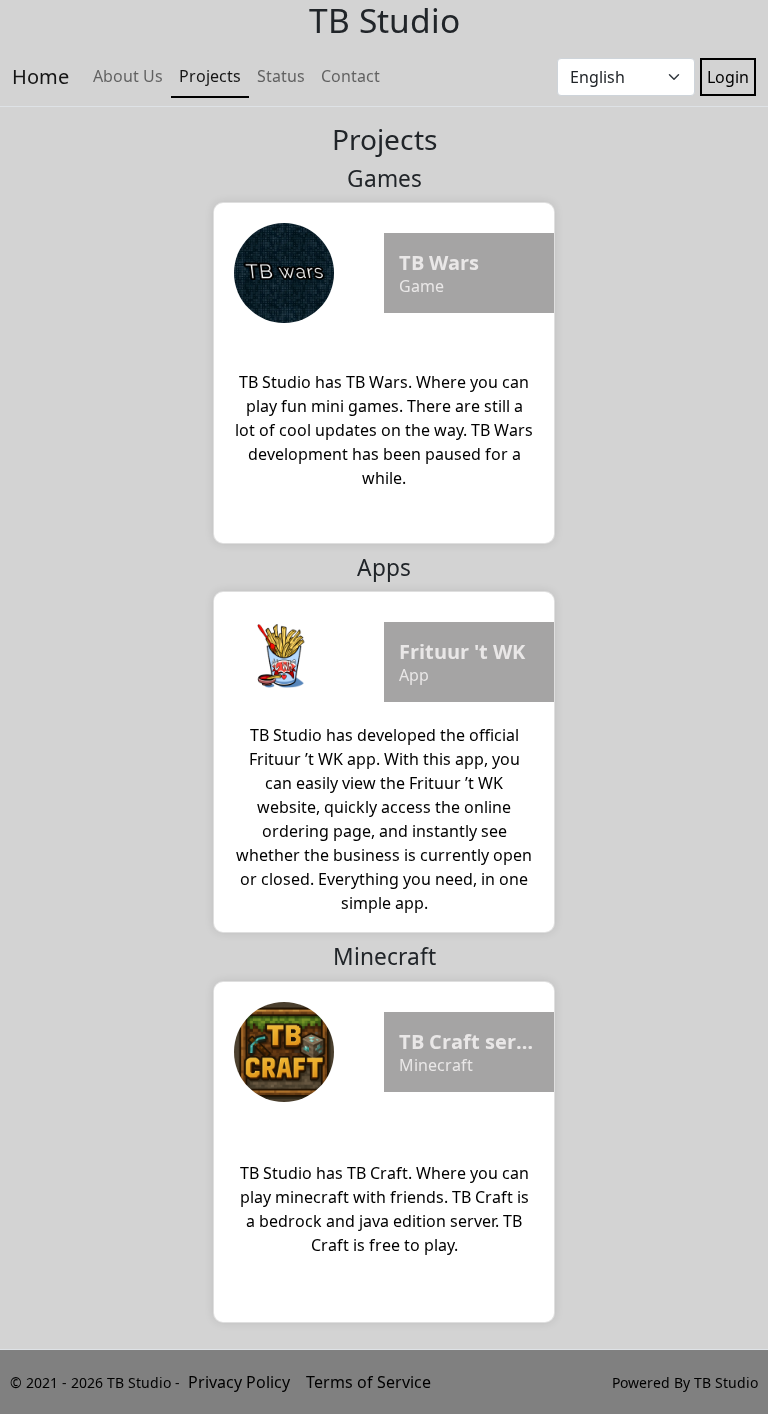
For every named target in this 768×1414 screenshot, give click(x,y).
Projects (210, 76)
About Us (128, 76)
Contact (350, 76)
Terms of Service (368, 1382)
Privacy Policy (239, 1382)
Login (728, 77)
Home (40, 76)
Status (281, 76)
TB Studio (726, 1382)
